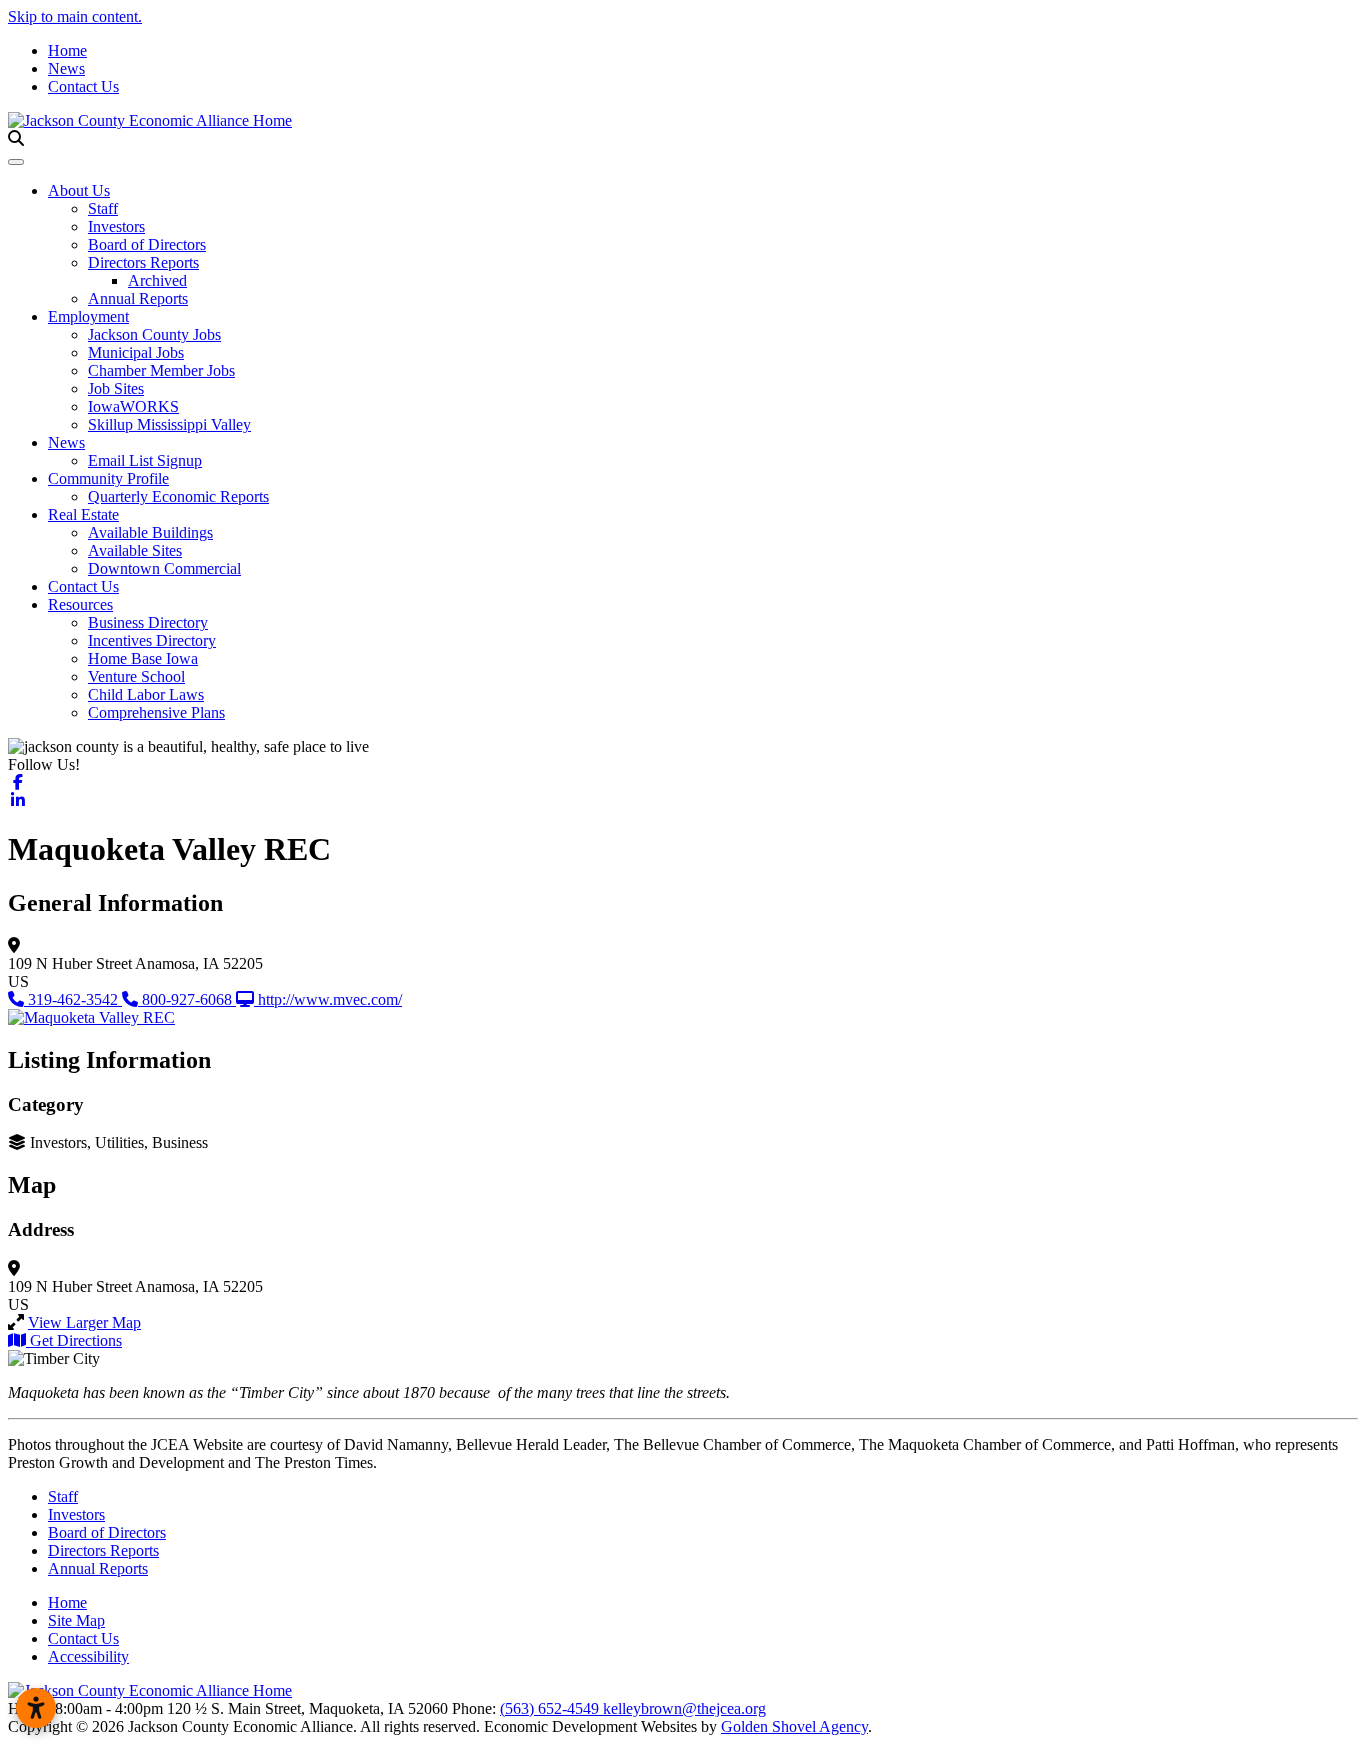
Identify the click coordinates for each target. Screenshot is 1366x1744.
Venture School (136, 676)
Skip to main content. (75, 16)
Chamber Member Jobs (161, 370)
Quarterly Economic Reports (178, 496)
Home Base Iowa (143, 658)
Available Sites (135, 550)
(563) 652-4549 (551, 1708)
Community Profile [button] (108, 478)
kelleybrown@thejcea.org (684, 1708)
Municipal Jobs (136, 352)
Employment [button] (88, 316)
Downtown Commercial (164, 568)
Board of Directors (147, 244)
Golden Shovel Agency (794, 1726)
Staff (103, 208)
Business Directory (148, 622)
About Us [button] (79, 190)
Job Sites (116, 388)
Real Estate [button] (83, 514)
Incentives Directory (152, 640)
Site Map (76, 1620)
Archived (157, 280)
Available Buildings (150, 532)
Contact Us (83, 86)
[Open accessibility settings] (36, 1708)
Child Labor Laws (146, 694)
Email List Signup (145, 460)
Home (67, 50)
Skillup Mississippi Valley (169, 424)
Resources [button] (80, 604)
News (66, 68)
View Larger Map (84, 1322)
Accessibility (88, 1656)
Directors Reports (143, 262)
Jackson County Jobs (154, 334)
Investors (116, 226)
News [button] (66, 442)
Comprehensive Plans (156, 712)
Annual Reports (138, 298)
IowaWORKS (133, 406)
